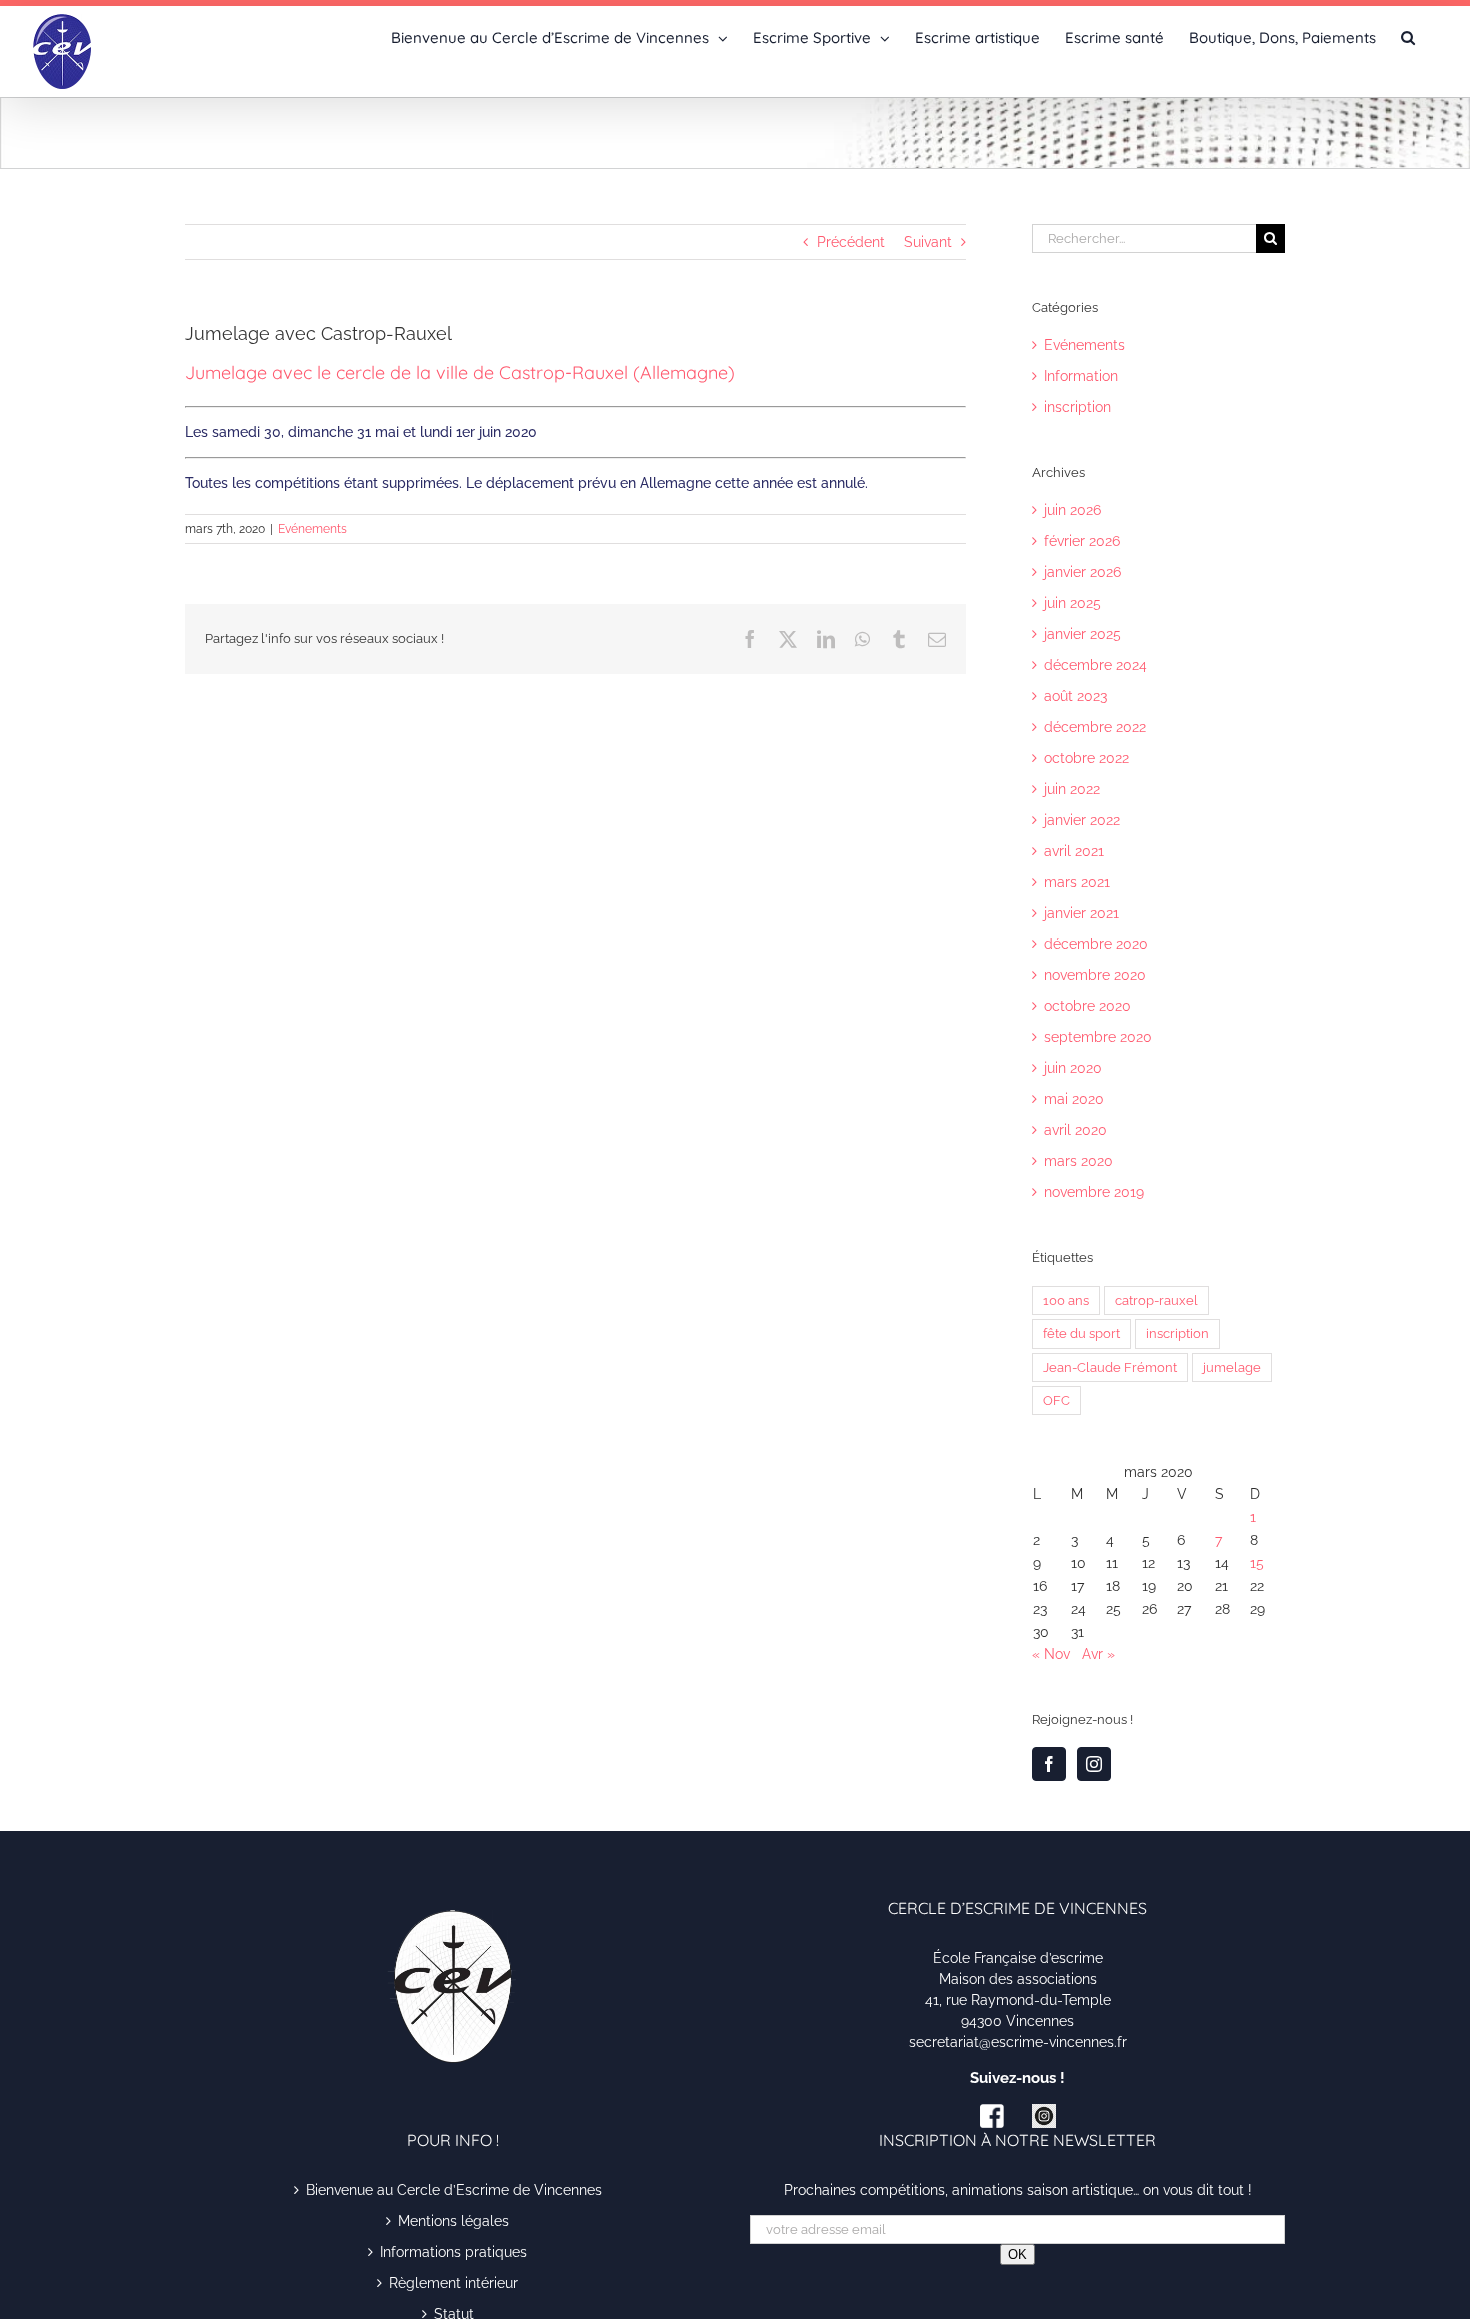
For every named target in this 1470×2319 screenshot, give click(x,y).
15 (1257, 1563)
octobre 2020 (1087, 1006)
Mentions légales (453, 2221)
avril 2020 (1075, 1130)
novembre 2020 (1095, 975)
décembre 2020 (1096, 944)
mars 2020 (1078, 1161)
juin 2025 (1072, 603)
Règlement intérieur (453, 2283)
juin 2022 (1072, 789)
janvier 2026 (1082, 572)
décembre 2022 (1095, 727)
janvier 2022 (1082, 820)
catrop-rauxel (1156, 1300)
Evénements (312, 529)
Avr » (1098, 1654)
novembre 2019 (1094, 1192)
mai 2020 (1074, 1099)
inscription (1077, 407)
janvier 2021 (1081, 913)
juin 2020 (1073, 1068)
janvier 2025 (1082, 634)
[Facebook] (1049, 1764)
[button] (1408, 36)
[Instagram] (1094, 1764)
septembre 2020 (1098, 1037)
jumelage (1232, 1367)
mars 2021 (1077, 882)
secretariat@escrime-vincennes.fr (1018, 2042)
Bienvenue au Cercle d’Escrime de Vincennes (454, 2190)
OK (1017, 2254)
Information (1081, 376)
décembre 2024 (1095, 665)
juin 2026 (1072, 510)
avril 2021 (1074, 851)
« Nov (1051, 1654)
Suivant (928, 242)
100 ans (1066, 1300)
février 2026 (1082, 541)
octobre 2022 (1086, 758)
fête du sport (1081, 1333)
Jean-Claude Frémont (1110, 1367)
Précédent (851, 242)
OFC (1056, 1400)
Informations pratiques (453, 2252)
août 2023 (1075, 696)
